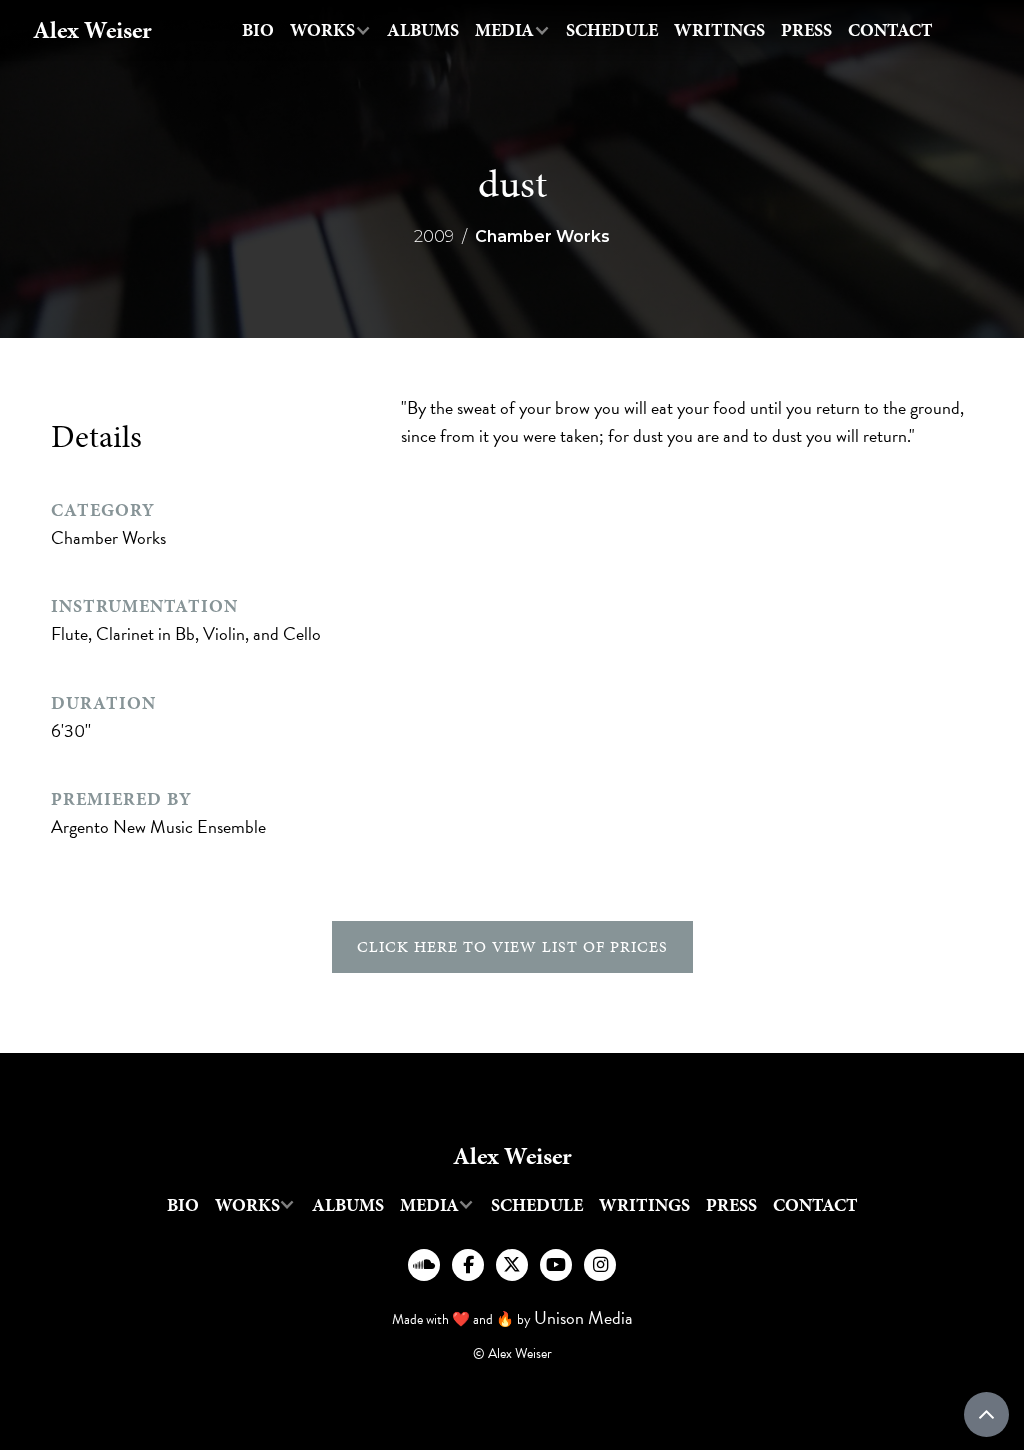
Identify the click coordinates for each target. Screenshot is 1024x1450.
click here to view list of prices (512, 946)
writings (719, 30)
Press (806, 30)
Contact (890, 30)
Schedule (612, 30)
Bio (258, 30)
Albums (423, 30)
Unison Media (583, 1317)
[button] (330, 30)
